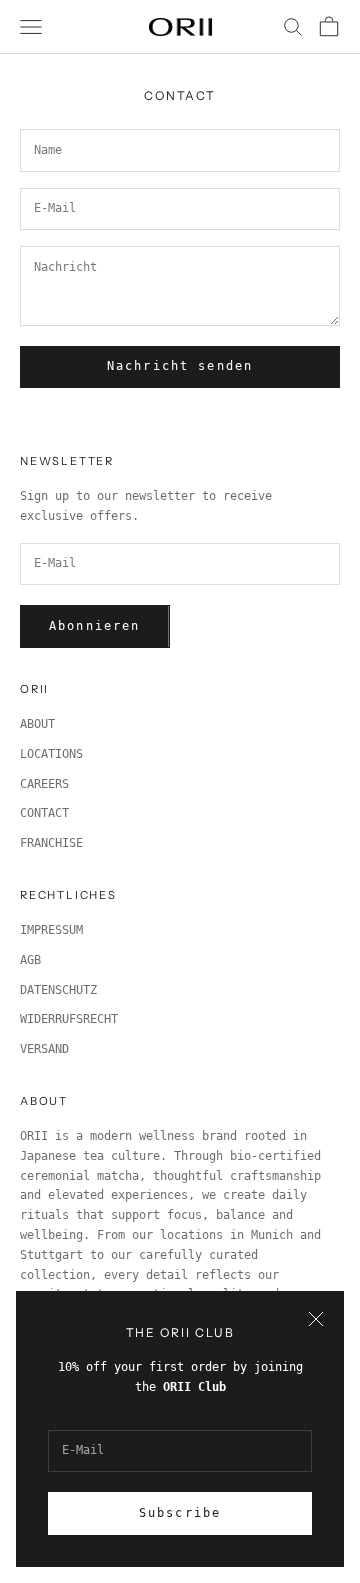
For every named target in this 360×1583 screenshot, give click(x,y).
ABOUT (37, 724)
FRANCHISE (51, 843)
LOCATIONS (51, 754)
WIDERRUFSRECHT (69, 1019)
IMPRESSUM (51, 930)
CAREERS (44, 784)
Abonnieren (95, 626)
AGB (30, 960)
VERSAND (44, 1049)
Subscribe (180, 1513)
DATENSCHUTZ (58, 990)
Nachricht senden (180, 366)
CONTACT (44, 813)
